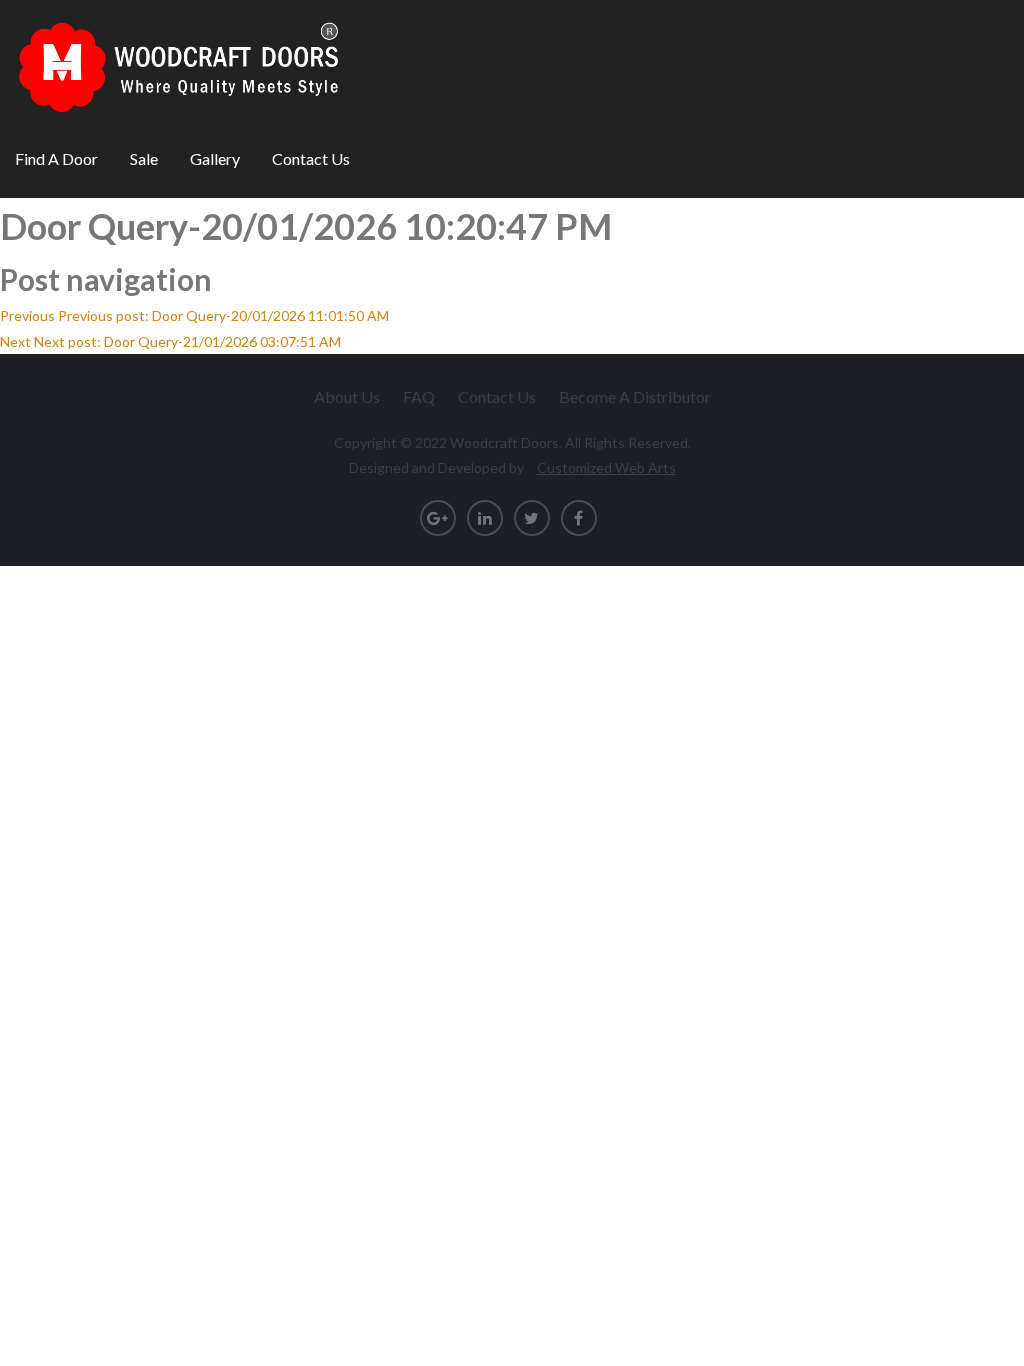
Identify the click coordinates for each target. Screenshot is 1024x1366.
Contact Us (311, 158)
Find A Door (56, 158)
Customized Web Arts (606, 467)
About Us (347, 396)
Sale (144, 158)
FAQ (419, 396)
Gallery (215, 158)
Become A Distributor (635, 396)
